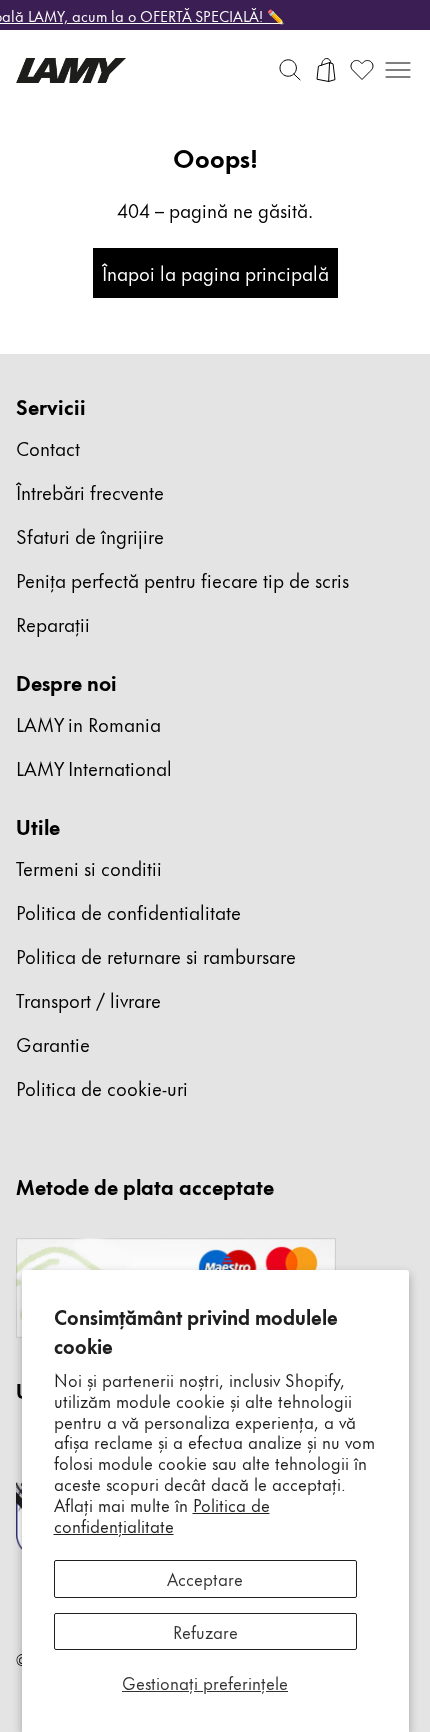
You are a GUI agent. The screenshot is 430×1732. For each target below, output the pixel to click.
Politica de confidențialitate (162, 1514)
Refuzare (205, 1631)
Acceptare (205, 1578)
